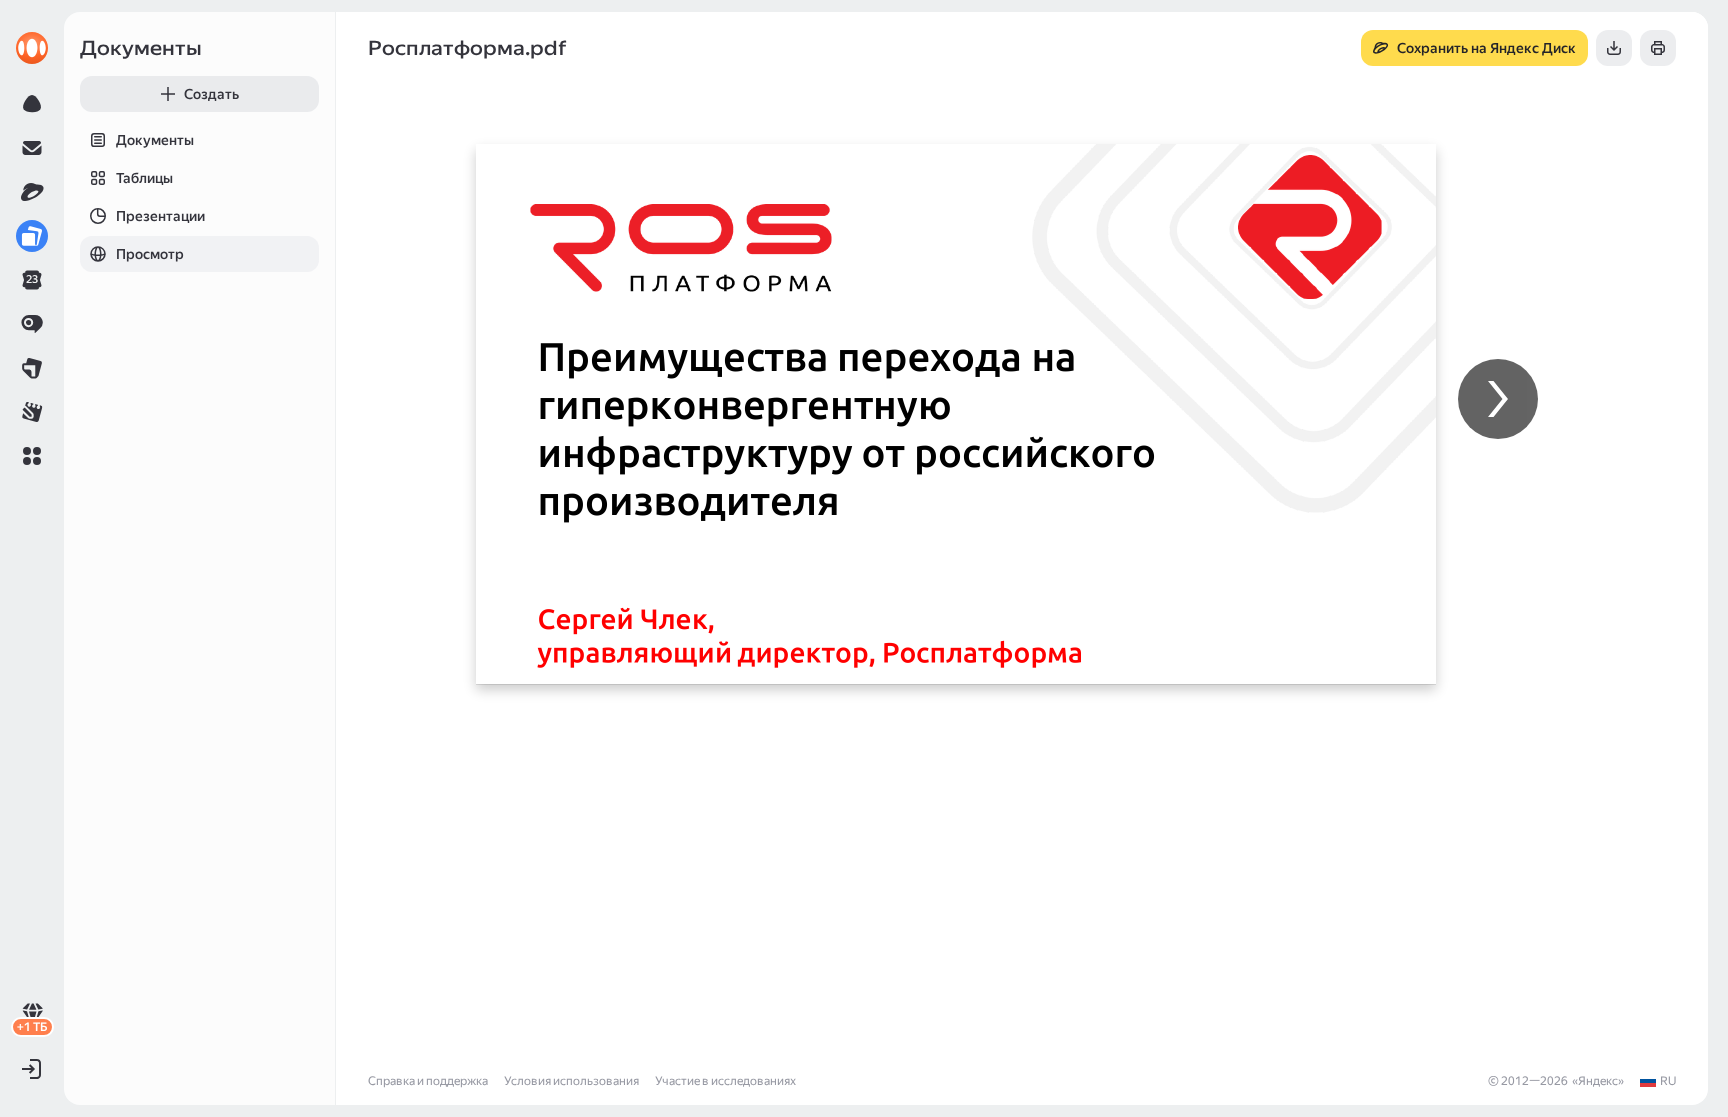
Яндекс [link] (1598, 1081)
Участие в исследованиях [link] (725, 1081)
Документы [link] (141, 48)
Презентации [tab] (160, 216)
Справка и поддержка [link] (428, 1081)
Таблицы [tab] (144, 178)
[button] (32, 456)
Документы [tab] (155, 140)
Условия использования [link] (571, 1081)
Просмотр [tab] (150, 254)
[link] (32, 48)
